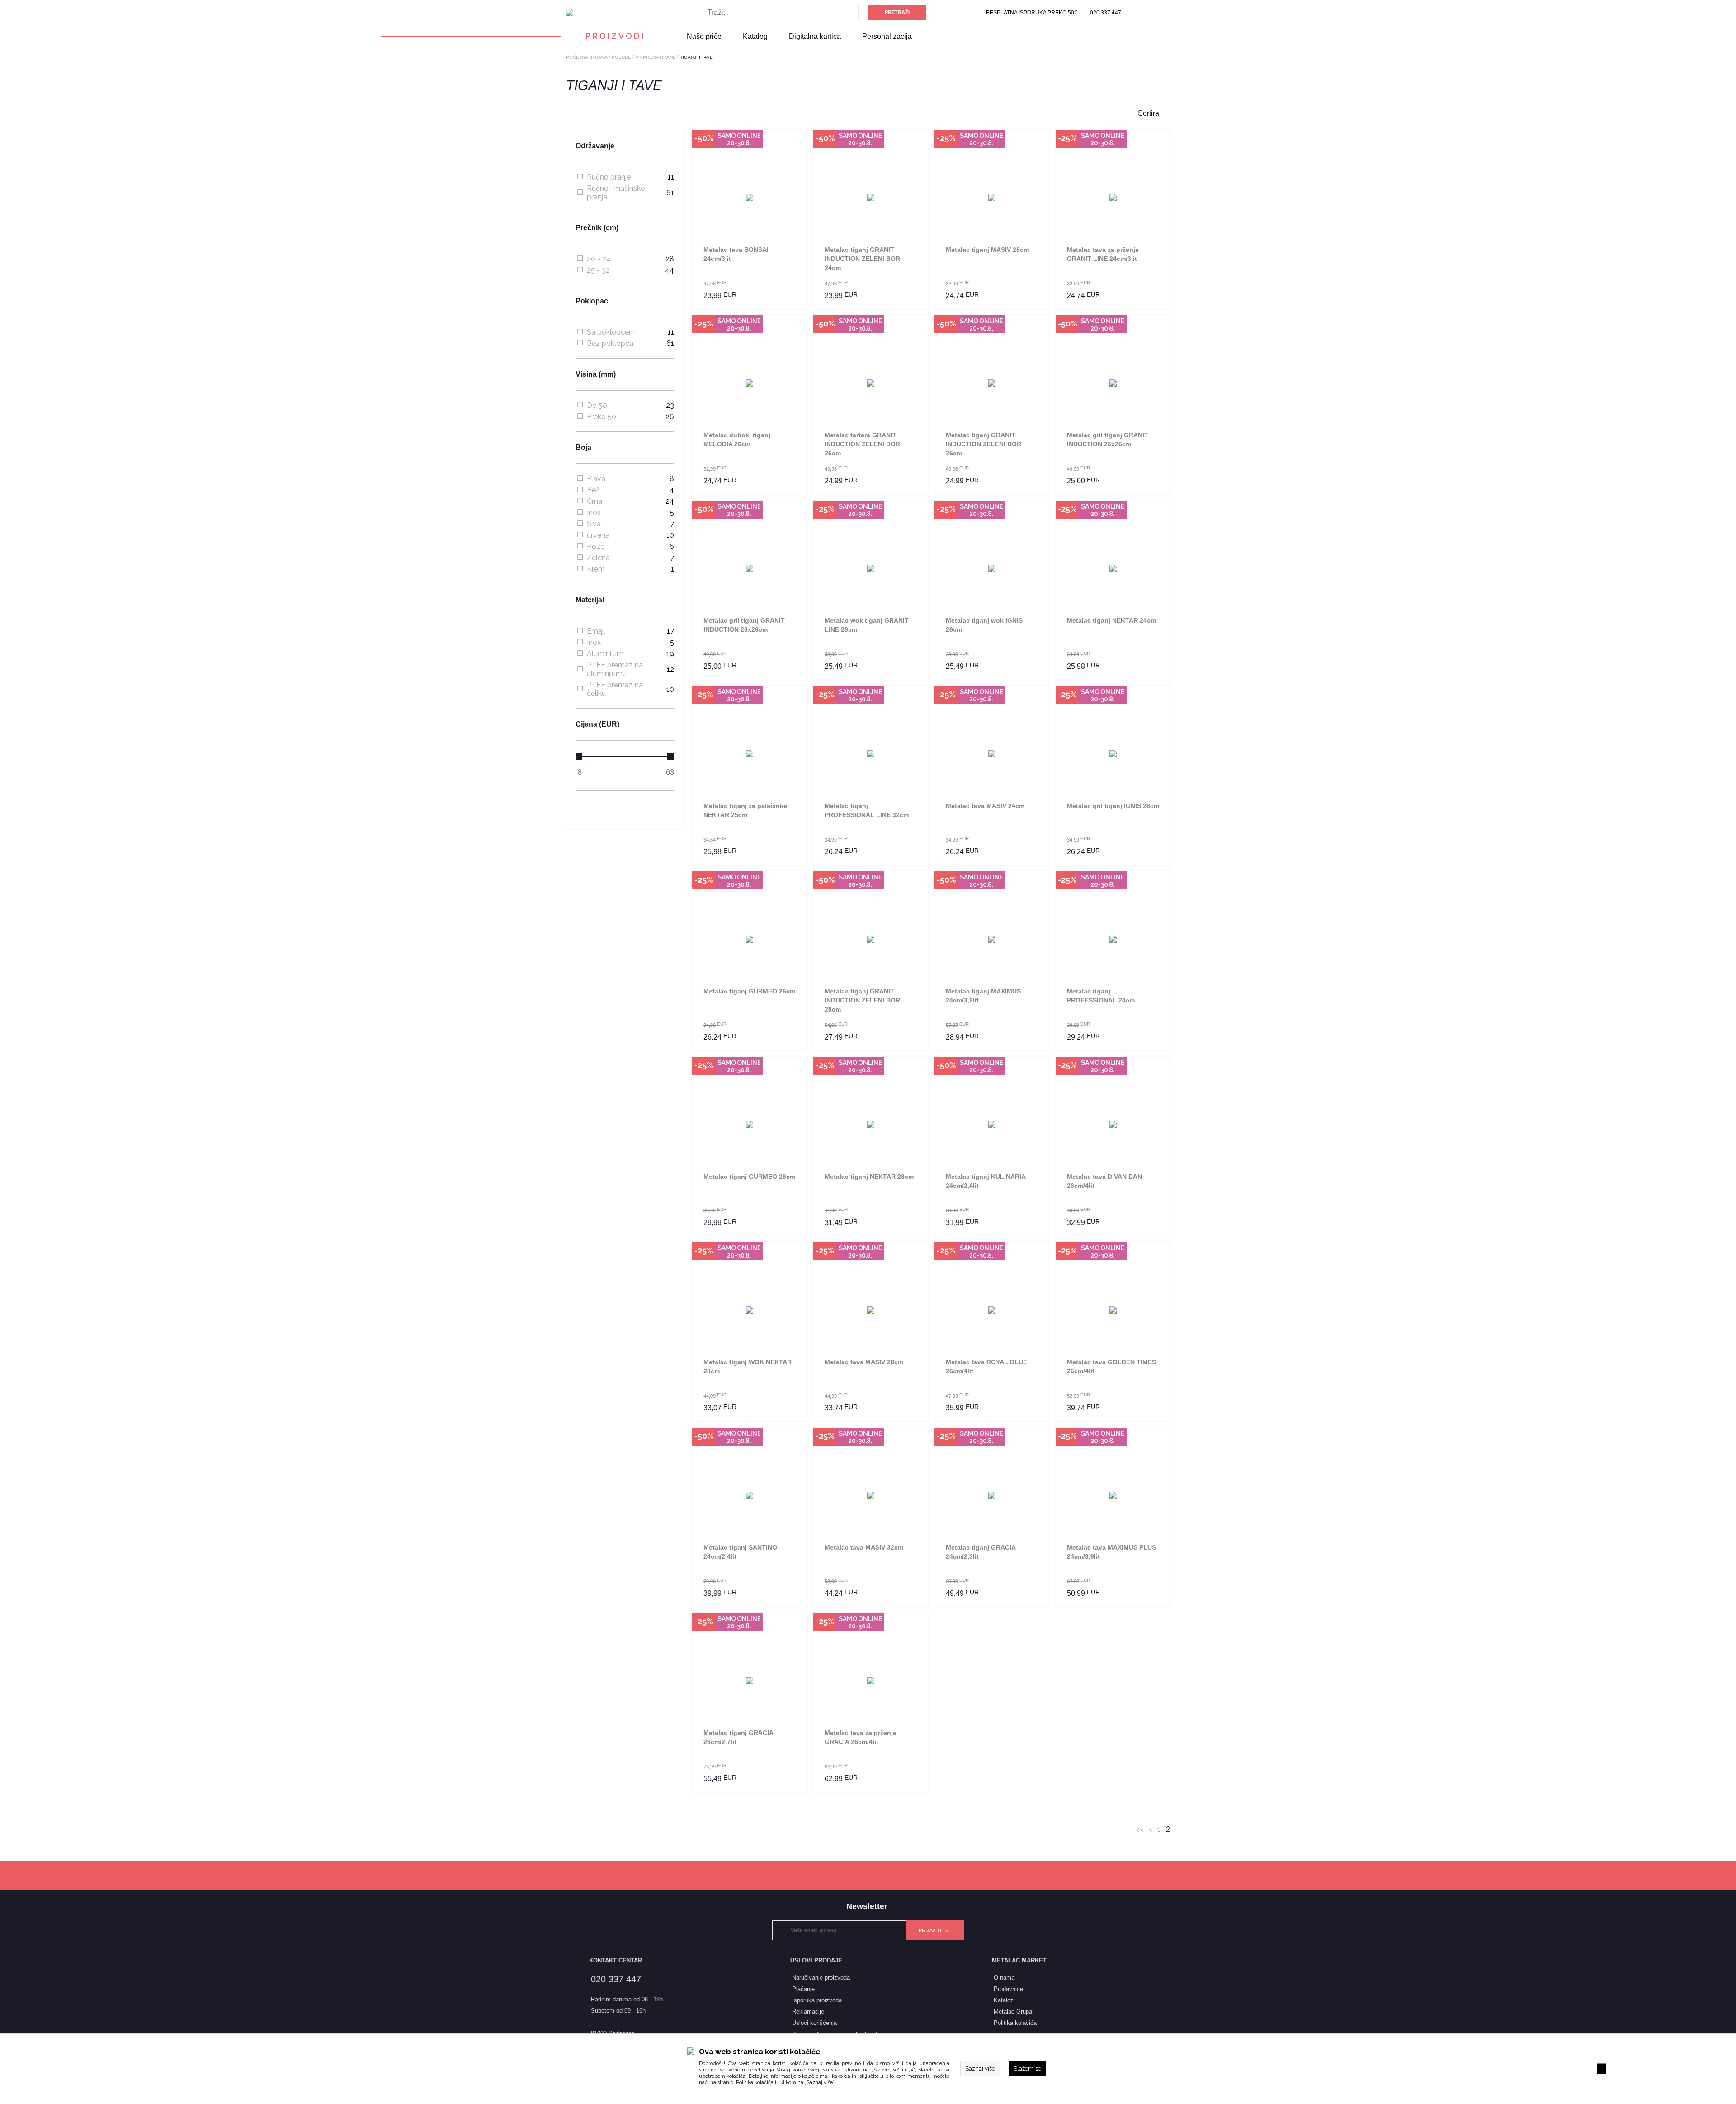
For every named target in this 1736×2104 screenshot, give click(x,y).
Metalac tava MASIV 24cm (985, 806)
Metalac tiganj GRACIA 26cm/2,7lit (738, 1737)
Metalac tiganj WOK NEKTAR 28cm (748, 1366)
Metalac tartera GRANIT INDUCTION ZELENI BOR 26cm (862, 444)
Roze (596, 546)
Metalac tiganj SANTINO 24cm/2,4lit (740, 1552)
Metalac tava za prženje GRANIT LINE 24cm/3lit (1103, 254)
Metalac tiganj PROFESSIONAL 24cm (1101, 996)
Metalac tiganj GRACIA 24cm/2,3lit (981, 1552)
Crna (594, 501)
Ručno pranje (609, 177)
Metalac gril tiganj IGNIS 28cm (1113, 806)
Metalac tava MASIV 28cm (864, 1362)
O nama (1004, 1978)
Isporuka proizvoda (817, 2000)
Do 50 (597, 405)
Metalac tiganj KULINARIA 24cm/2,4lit (986, 1181)
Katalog (755, 36)
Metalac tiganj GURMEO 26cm (749, 991)
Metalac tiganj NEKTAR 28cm (869, 1177)
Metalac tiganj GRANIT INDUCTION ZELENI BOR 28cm (862, 1000)
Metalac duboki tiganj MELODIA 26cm (737, 440)
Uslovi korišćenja (814, 2023)
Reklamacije (808, 2012)
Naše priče (704, 36)
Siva (594, 524)
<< (1139, 1829)
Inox (594, 513)
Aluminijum (605, 654)
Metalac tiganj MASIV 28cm (987, 250)
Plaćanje (803, 1989)
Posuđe (621, 57)
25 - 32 (598, 270)
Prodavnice (1008, 1989)
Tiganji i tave (696, 57)
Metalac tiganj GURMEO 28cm (749, 1177)
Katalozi (1004, 2000)
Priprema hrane (656, 57)
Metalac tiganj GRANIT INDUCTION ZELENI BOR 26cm (984, 444)
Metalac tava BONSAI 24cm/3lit (736, 254)
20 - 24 (599, 259)
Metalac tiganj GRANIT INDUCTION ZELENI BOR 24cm (862, 259)
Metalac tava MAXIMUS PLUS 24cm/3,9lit (1111, 1552)
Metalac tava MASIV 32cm (864, 1547)
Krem (596, 569)
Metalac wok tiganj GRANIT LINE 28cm (867, 625)
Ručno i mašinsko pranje (616, 193)
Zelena (598, 558)
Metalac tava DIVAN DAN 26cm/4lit (1104, 1181)
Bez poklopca (610, 343)
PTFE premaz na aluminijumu (615, 669)
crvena (598, 535)
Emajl (596, 631)
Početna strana (587, 57)
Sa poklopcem (611, 332)
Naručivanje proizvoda (821, 1978)
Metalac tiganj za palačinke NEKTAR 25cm (745, 810)
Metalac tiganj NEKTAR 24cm (1111, 620)
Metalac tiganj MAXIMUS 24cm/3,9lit (983, 996)
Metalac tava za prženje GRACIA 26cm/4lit (861, 1737)
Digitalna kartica (815, 36)
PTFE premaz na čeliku (615, 689)
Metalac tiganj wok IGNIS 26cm (984, 625)
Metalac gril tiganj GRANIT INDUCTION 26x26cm (1108, 440)
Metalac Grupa (1013, 2012)
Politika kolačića (755, 2083)
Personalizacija (887, 36)
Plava (596, 479)
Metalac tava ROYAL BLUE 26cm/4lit (986, 1366)
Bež (593, 490)
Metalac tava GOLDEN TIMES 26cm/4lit (1111, 1366)
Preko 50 (601, 417)
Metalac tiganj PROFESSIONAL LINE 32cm (867, 810)
